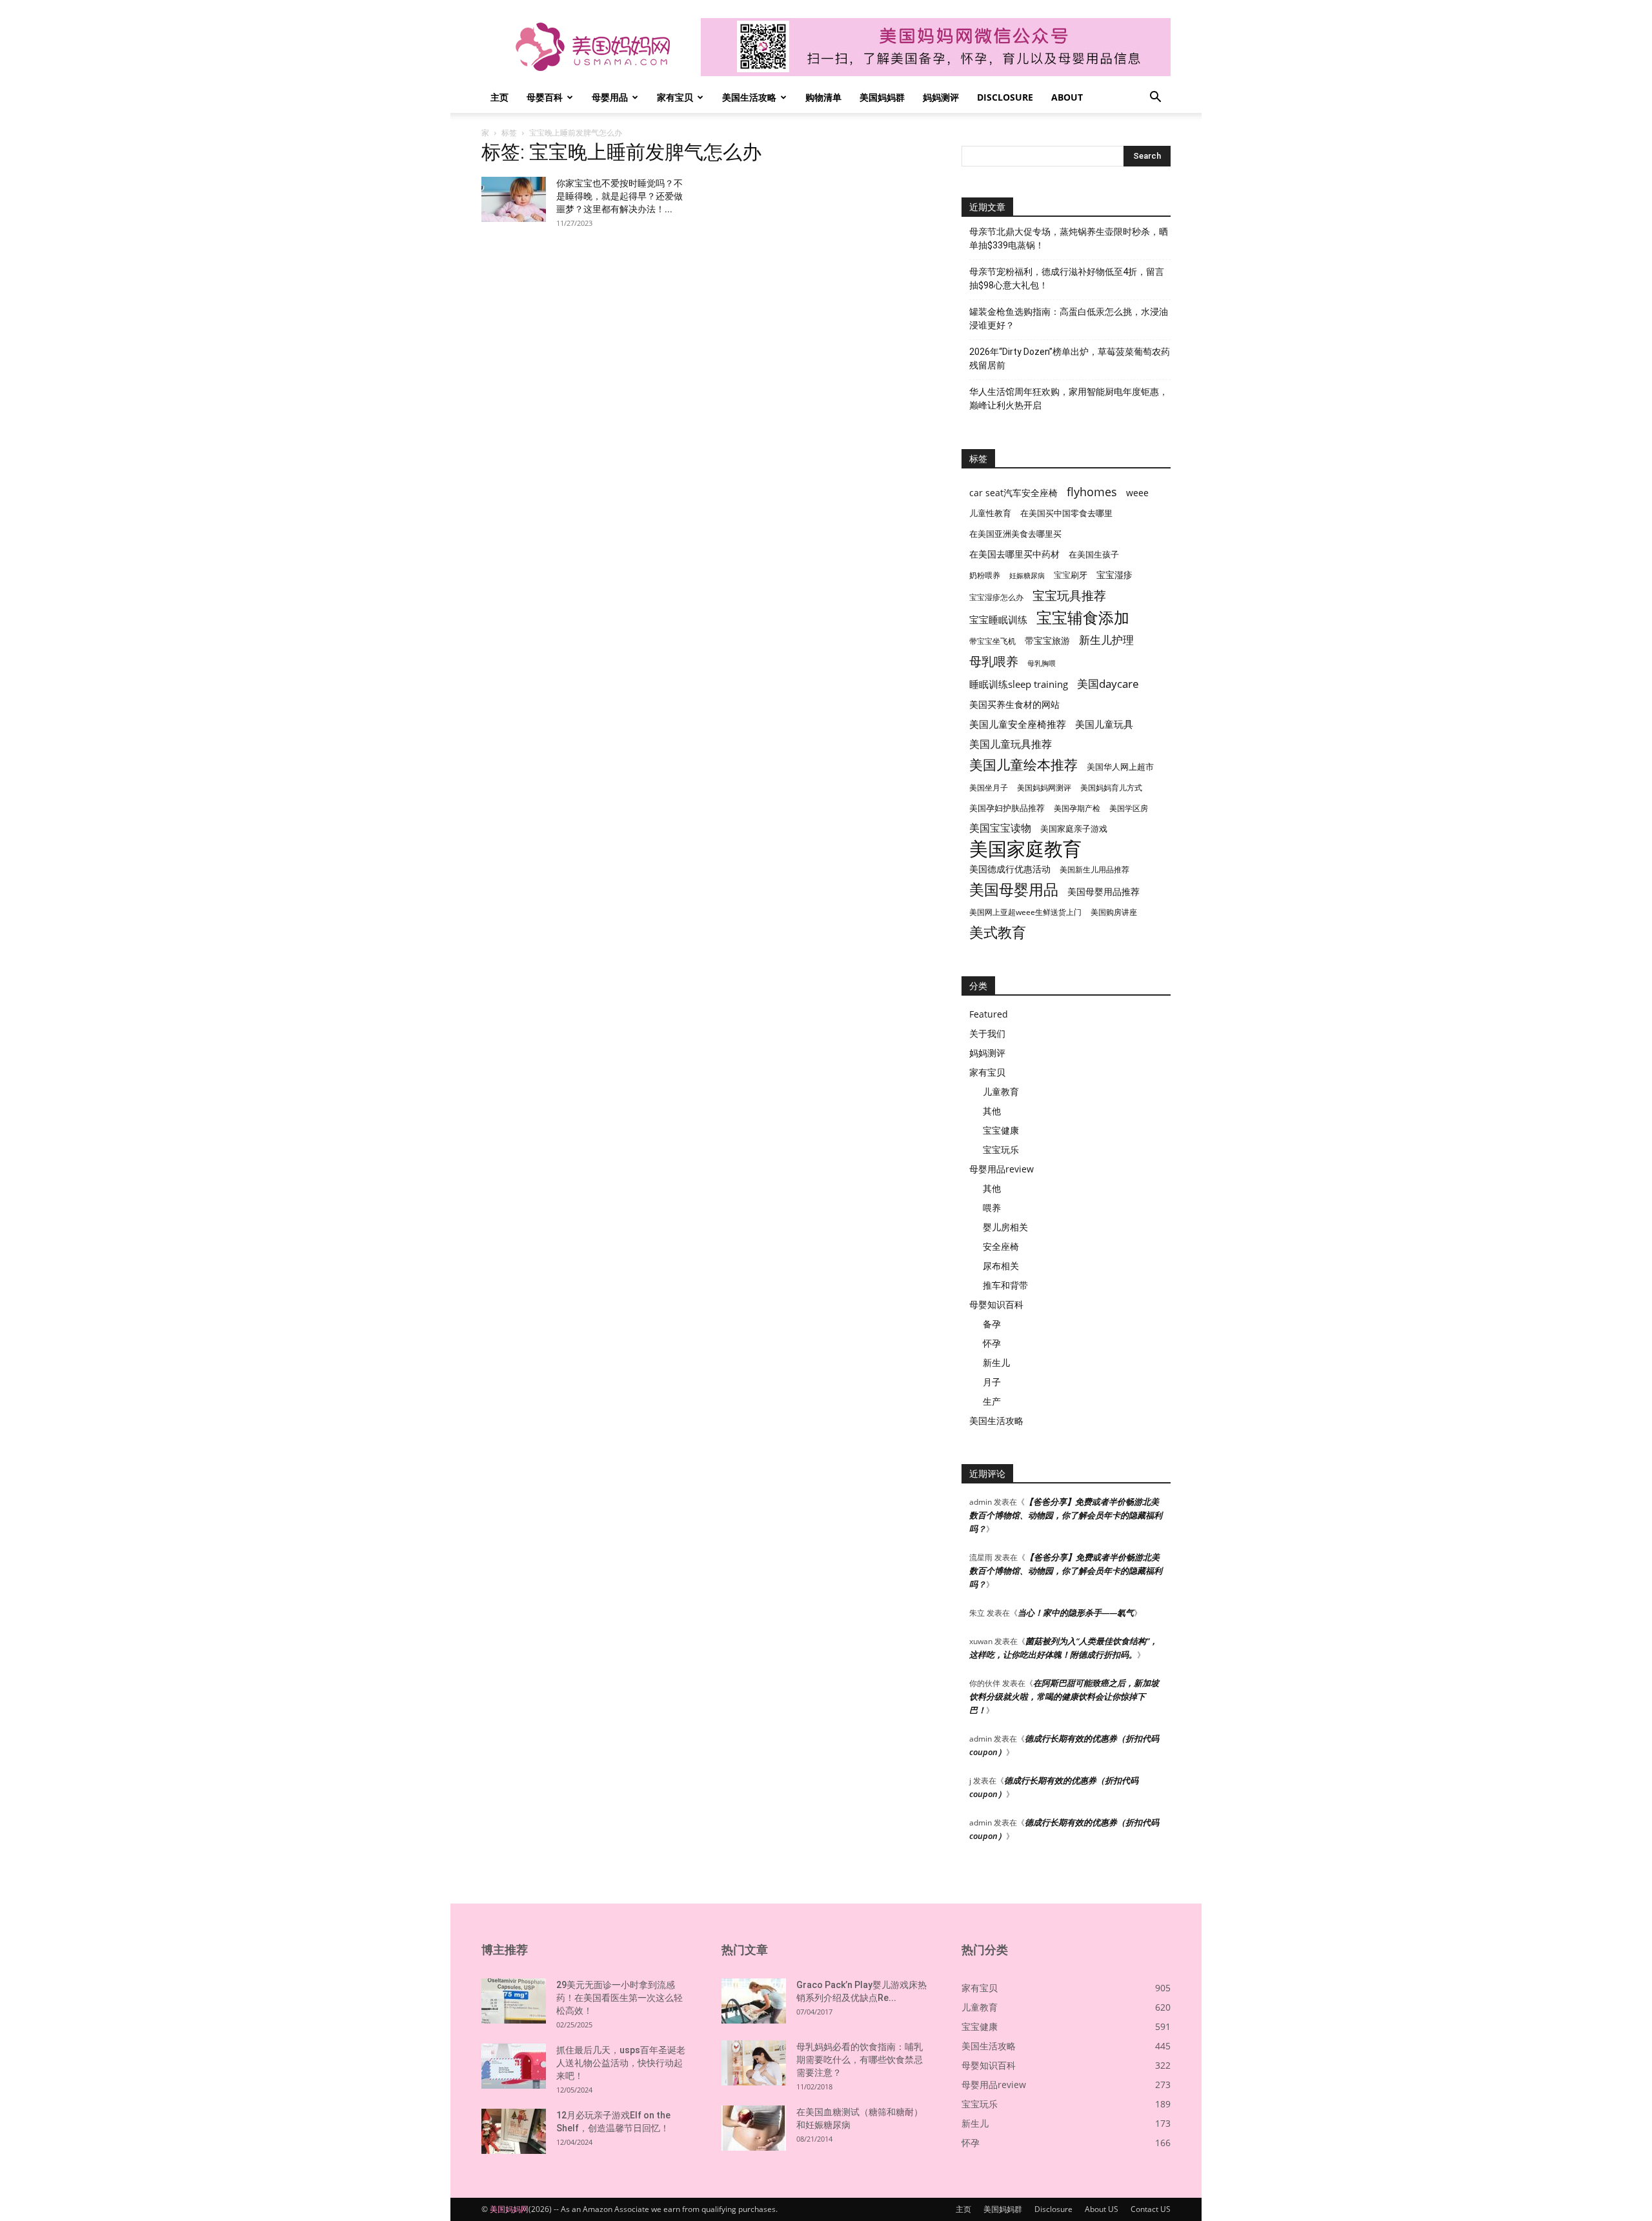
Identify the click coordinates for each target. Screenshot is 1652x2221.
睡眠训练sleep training (1019, 684)
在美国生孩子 (1094, 555)
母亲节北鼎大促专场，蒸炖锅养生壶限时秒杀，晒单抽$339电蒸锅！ (1069, 238)
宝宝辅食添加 (1083, 617)
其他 (992, 1111)
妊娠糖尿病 (1027, 576)
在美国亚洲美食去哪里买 (1015, 534)
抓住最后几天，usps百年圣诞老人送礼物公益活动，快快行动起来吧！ (621, 2063)
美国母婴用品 (1014, 889)
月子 (992, 1382)
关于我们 (987, 1033)
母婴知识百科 (996, 1304)
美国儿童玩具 (1104, 724)
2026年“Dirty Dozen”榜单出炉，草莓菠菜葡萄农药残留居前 (1070, 358)
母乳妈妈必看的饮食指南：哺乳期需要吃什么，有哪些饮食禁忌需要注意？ (860, 2060)
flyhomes (1092, 492)
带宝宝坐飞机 (992, 641)
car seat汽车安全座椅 (1013, 493)
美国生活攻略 (749, 97)
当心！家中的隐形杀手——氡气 (1076, 1613)
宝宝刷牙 (1071, 575)
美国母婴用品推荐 (1103, 891)
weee (1137, 493)
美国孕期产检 (1077, 808)
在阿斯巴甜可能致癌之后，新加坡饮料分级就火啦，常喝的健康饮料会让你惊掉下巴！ (1064, 1696)
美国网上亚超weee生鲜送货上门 (1025, 912)
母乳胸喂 (1042, 663)
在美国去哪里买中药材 (1014, 554)
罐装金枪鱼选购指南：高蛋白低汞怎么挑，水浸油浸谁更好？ (1069, 318)
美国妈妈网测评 (1044, 788)
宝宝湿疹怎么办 (996, 597)
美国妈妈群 (882, 97)
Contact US (1151, 2209)
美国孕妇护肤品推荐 (1007, 808)
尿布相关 (1001, 1266)
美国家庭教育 (1025, 849)
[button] (1155, 98)
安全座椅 (1001, 1246)
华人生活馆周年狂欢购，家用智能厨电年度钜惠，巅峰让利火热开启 (1069, 398)
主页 (499, 97)
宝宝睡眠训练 (998, 619)
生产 (992, 1401)
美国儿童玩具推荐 (1011, 744)
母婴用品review (1002, 1169)
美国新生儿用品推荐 (1094, 869)
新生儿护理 (1106, 640)
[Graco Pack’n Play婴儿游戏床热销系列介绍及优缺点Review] (754, 2001)
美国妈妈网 (509, 2209)
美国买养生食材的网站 (1014, 704)
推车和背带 (1005, 1285)
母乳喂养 (994, 661)
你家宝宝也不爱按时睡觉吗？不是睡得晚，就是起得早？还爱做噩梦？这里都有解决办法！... (619, 196)
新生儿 (996, 1362)
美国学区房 (1129, 808)
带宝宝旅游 (1047, 640)
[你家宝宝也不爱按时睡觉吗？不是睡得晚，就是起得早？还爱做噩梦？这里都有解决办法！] (514, 199)
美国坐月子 (989, 788)
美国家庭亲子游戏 (1074, 829)
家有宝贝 (675, 97)
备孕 (992, 1324)
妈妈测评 (941, 97)
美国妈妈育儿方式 (1111, 788)
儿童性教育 (990, 513)
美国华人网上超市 (1120, 767)
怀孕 (992, 1343)
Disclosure (1005, 97)
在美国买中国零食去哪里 (1066, 513)
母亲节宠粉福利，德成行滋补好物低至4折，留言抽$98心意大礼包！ (1067, 278)
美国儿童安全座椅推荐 (1018, 724)
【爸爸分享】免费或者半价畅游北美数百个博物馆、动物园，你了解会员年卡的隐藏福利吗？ (1066, 1515)
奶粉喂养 (985, 575)
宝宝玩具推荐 (1069, 596)
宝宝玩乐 (1001, 1150)
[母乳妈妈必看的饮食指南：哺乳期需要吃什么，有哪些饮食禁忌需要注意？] (754, 2063)
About (1067, 97)
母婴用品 (610, 97)
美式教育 (998, 932)
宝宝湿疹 (1114, 575)
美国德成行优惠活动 (1010, 869)
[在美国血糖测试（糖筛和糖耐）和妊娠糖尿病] (754, 2128)
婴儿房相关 (1005, 1227)
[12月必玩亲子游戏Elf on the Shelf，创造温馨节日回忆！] (514, 2131)
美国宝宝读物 (1000, 828)
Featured (989, 1014)
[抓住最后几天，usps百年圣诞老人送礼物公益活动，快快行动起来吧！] (514, 2066)
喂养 (992, 1208)
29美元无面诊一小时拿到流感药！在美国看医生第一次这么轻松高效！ (619, 1998)
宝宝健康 (1001, 1130)
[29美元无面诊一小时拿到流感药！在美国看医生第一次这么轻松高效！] (514, 2001)
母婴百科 (545, 97)
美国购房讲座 (1114, 912)
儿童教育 (1001, 1091)
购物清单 (823, 97)
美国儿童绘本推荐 (1023, 764)
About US (1102, 2209)
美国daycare (1108, 684)
